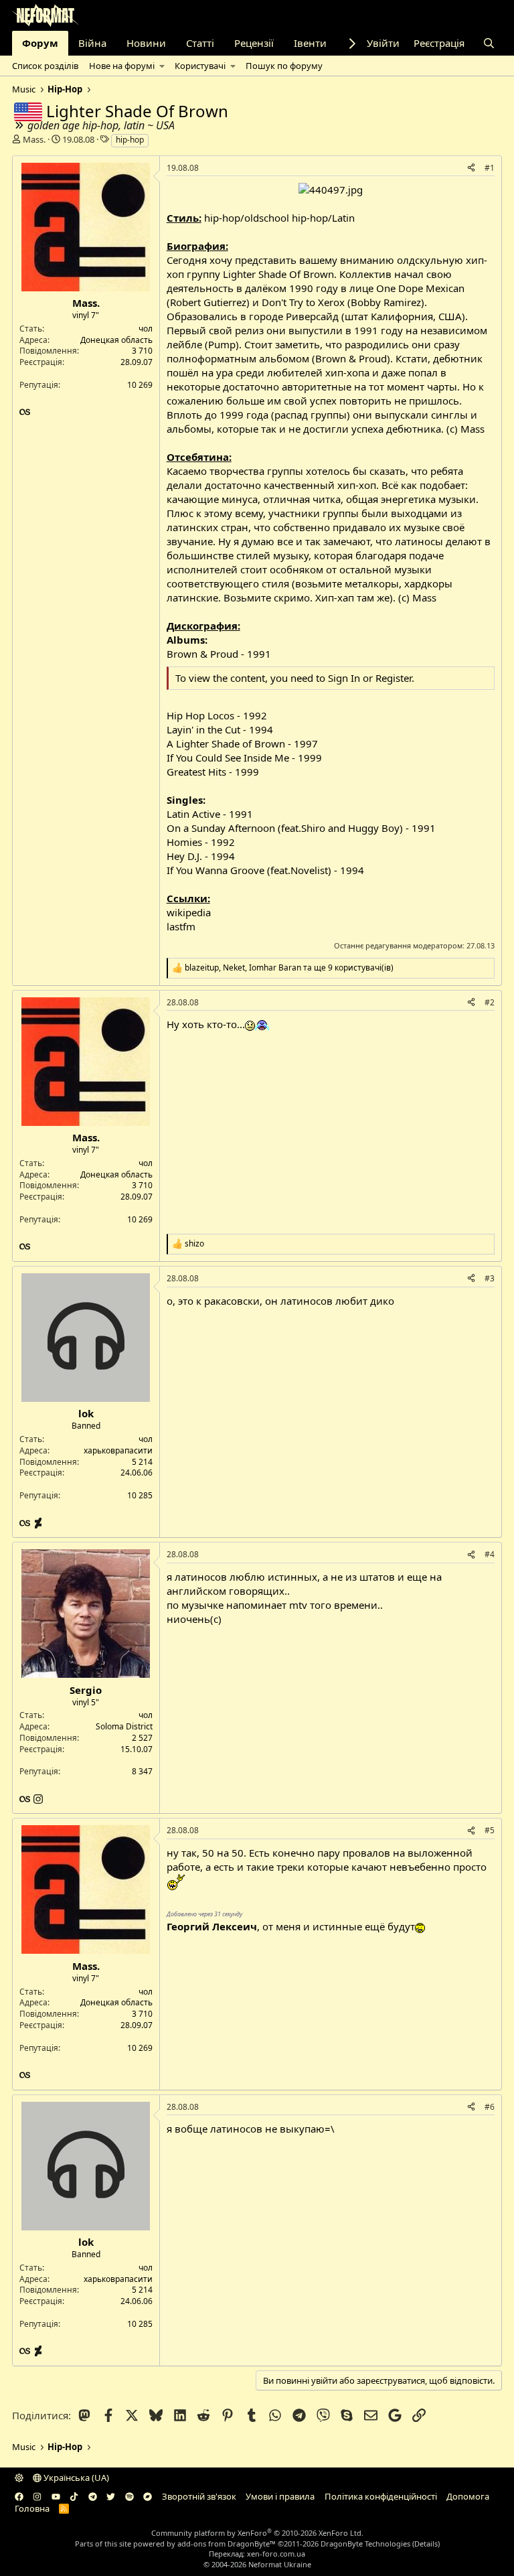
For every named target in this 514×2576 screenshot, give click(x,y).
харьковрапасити (118, 1450)
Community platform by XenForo (257, 2533)
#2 (490, 1002)
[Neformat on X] (111, 2496)
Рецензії (254, 43)
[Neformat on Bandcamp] (148, 2496)
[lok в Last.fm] (26, 1523)
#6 (490, 2107)
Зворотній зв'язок (199, 2496)
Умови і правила (280, 2496)
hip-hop (130, 140)
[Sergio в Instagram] (38, 1799)
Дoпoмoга (468, 2496)
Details (426, 2544)
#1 (490, 168)
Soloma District (124, 1726)
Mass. (34, 139)
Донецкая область (116, 340)
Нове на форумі (122, 66)
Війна (92, 43)
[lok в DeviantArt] (38, 1523)
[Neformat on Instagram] (37, 2496)
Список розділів (45, 66)
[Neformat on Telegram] (93, 2496)
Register (394, 678)
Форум (40, 43)
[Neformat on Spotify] (130, 2496)
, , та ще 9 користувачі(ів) (289, 968)
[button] (162, 66)
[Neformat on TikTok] (74, 2496)
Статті (200, 43)
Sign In (344, 678)
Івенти (310, 43)
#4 (490, 1554)
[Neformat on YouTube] (56, 2496)
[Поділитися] (471, 168)
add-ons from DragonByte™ (227, 2544)
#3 (490, 1278)
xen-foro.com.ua (276, 2554)
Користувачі (200, 66)
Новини (146, 43)
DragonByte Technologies (365, 2544)
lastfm (181, 926)
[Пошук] (489, 43)
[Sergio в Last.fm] (26, 1799)
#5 (490, 1830)
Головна (32, 2508)
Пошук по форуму (284, 66)
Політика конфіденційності (381, 2496)
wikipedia (189, 912)
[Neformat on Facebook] (19, 2496)
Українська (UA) (75, 2478)
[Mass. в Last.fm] (25, 412)
